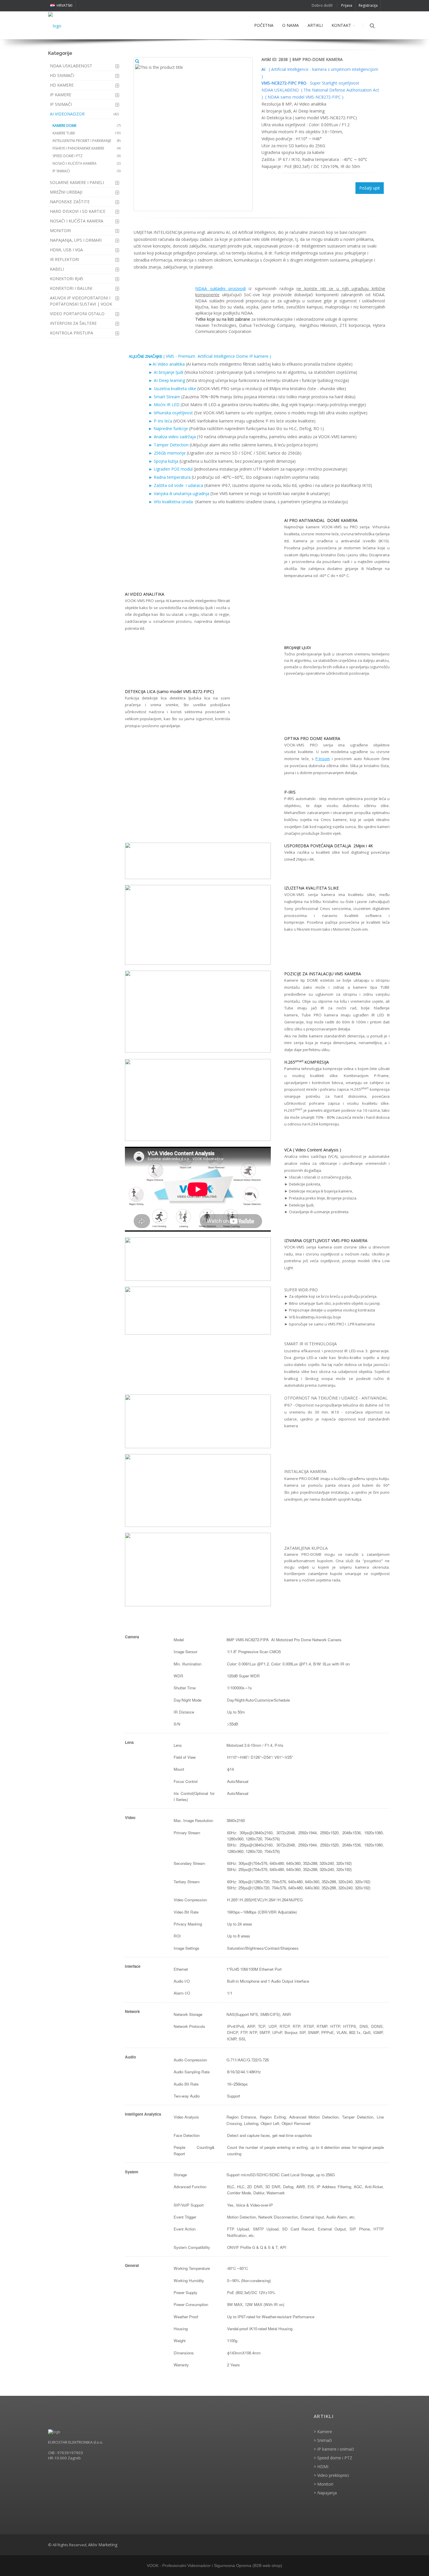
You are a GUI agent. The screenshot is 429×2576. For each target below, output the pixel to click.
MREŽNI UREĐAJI (66, 192)
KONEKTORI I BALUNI (71, 288)
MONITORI (60, 230)
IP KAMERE (61, 95)
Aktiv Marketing (103, 2545)
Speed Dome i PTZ (87, 156)
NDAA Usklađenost (71, 66)
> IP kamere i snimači (334, 2449)
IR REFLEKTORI (64, 259)
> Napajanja (325, 2493)
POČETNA (264, 25)
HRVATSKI (64, 5)
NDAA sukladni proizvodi (220, 289)
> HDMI (321, 2467)
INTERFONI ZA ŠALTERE (73, 323)
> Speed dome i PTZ (333, 2458)
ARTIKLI (315, 25)
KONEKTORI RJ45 (67, 279)
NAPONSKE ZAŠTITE (70, 202)
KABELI (57, 269)
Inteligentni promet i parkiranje (87, 141)
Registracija (368, 5)
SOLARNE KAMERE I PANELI (77, 182)
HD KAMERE (62, 85)
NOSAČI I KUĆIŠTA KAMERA (77, 221)
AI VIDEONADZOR (84, 114)
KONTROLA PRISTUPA (71, 333)
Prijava (347, 5)
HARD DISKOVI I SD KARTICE (78, 211)
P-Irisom (323, 759)
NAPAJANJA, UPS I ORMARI (76, 240)
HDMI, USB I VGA (66, 250)
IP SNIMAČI (61, 104)
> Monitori (324, 2484)
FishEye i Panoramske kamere (87, 148)
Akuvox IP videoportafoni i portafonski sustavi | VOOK (81, 301)
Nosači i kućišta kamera (87, 163)
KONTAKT (341, 25)
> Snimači (323, 2440)
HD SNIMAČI (62, 75)
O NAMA (291, 25)
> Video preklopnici (331, 2475)
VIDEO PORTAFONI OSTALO (77, 314)
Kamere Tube (87, 133)
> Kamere (323, 2432)
